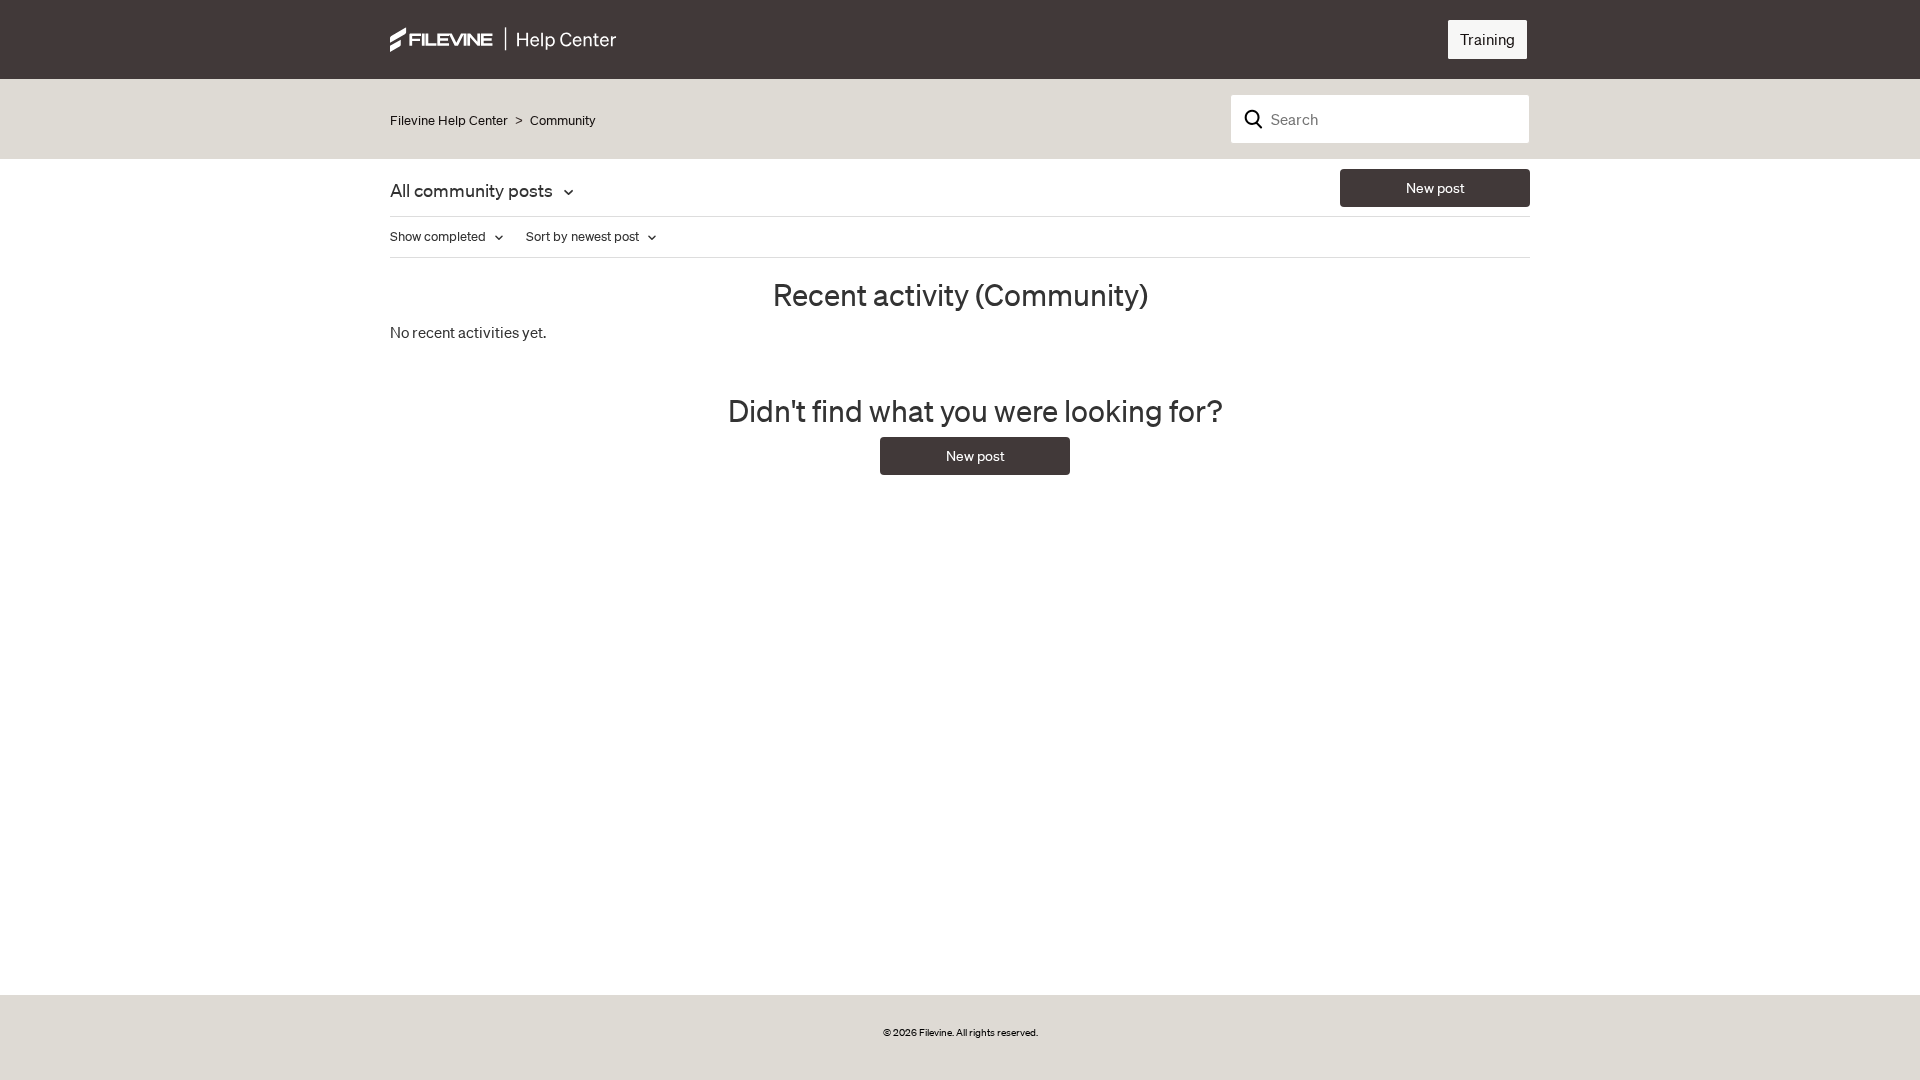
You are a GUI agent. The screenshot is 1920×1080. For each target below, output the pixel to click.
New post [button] (1435, 188)
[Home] (503, 37)
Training (1487, 39)
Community (563, 120)
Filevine (935, 1032)
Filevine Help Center (449, 120)
